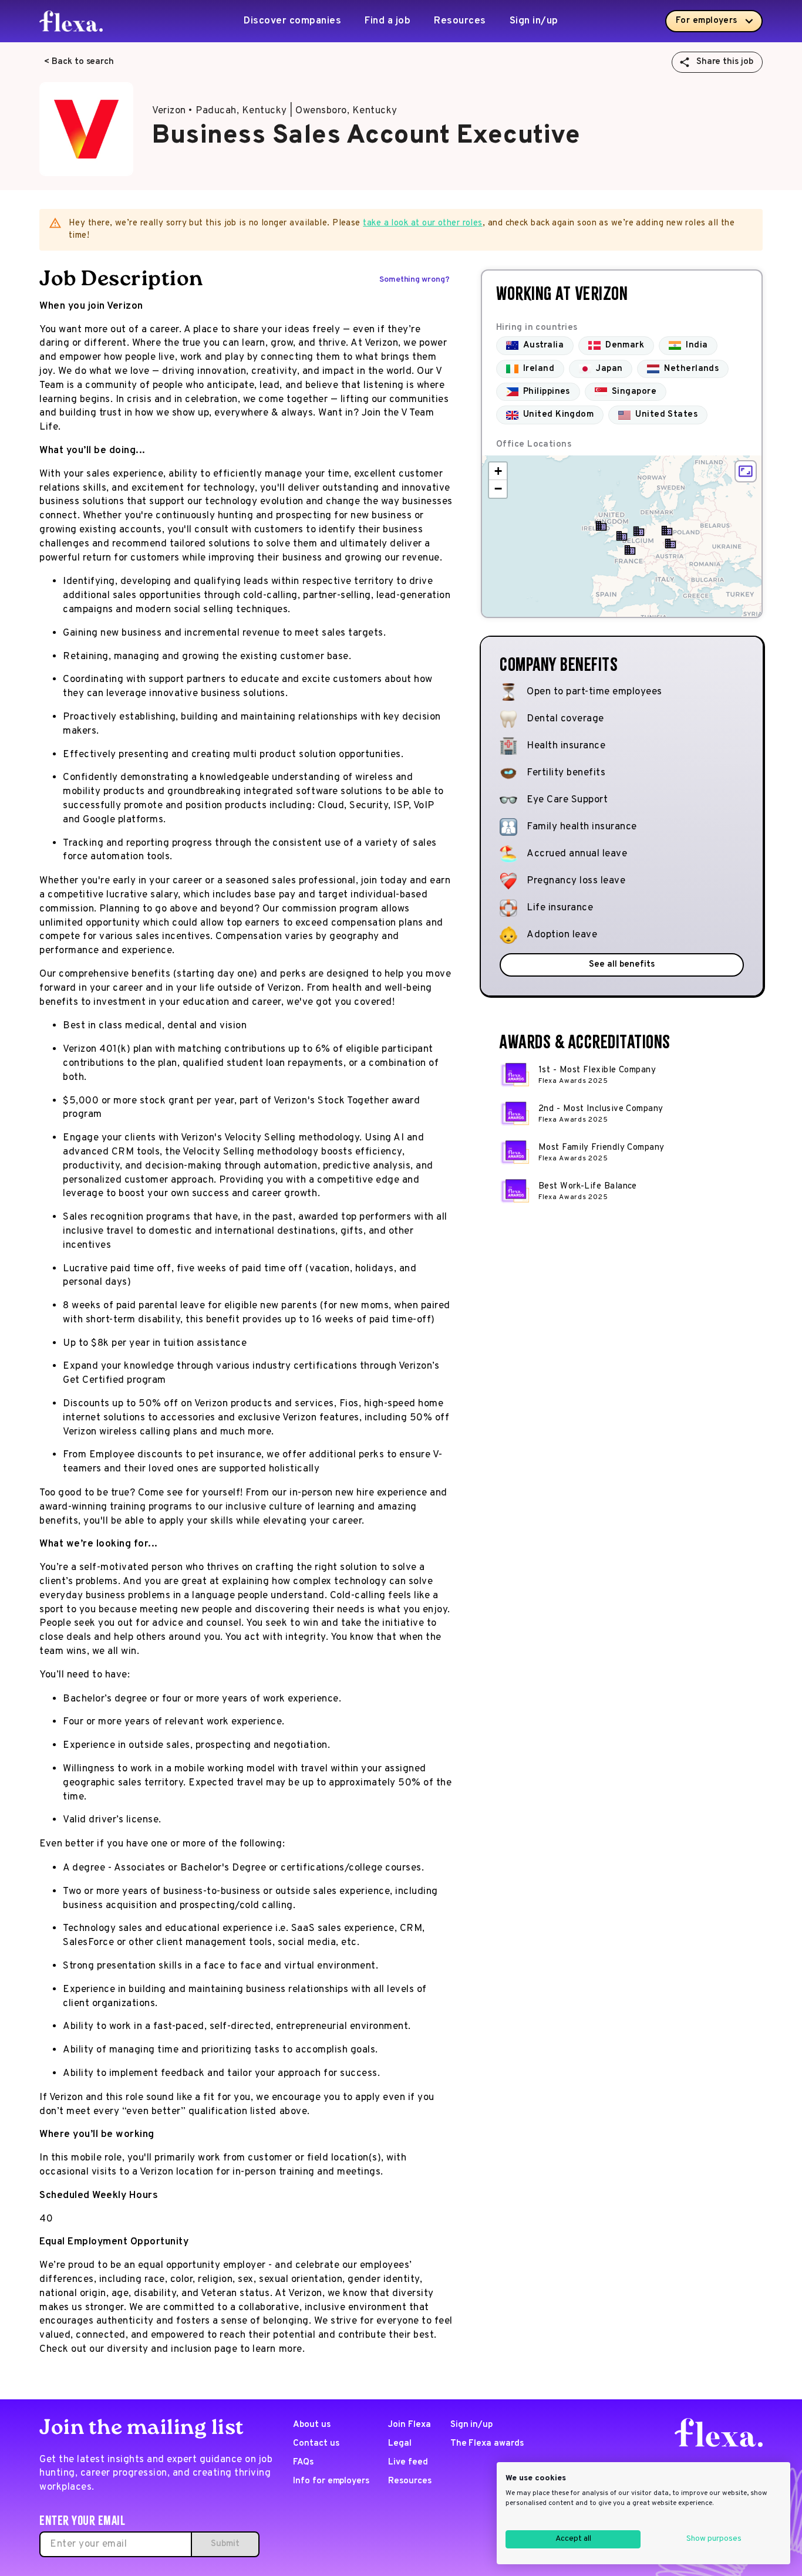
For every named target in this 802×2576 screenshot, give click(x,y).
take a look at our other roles (423, 223)
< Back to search (79, 62)
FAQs (303, 2462)
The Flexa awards (487, 2444)
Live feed (408, 2462)
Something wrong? (415, 280)
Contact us (316, 2444)
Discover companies (292, 21)
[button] (670, 543)
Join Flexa (410, 2425)
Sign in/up (534, 21)
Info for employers (331, 2481)
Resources (460, 21)
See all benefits (621, 965)
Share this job (725, 62)
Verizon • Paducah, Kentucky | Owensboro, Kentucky (275, 111)
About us (312, 2425)
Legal (400, 2444)
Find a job (387, 21)
